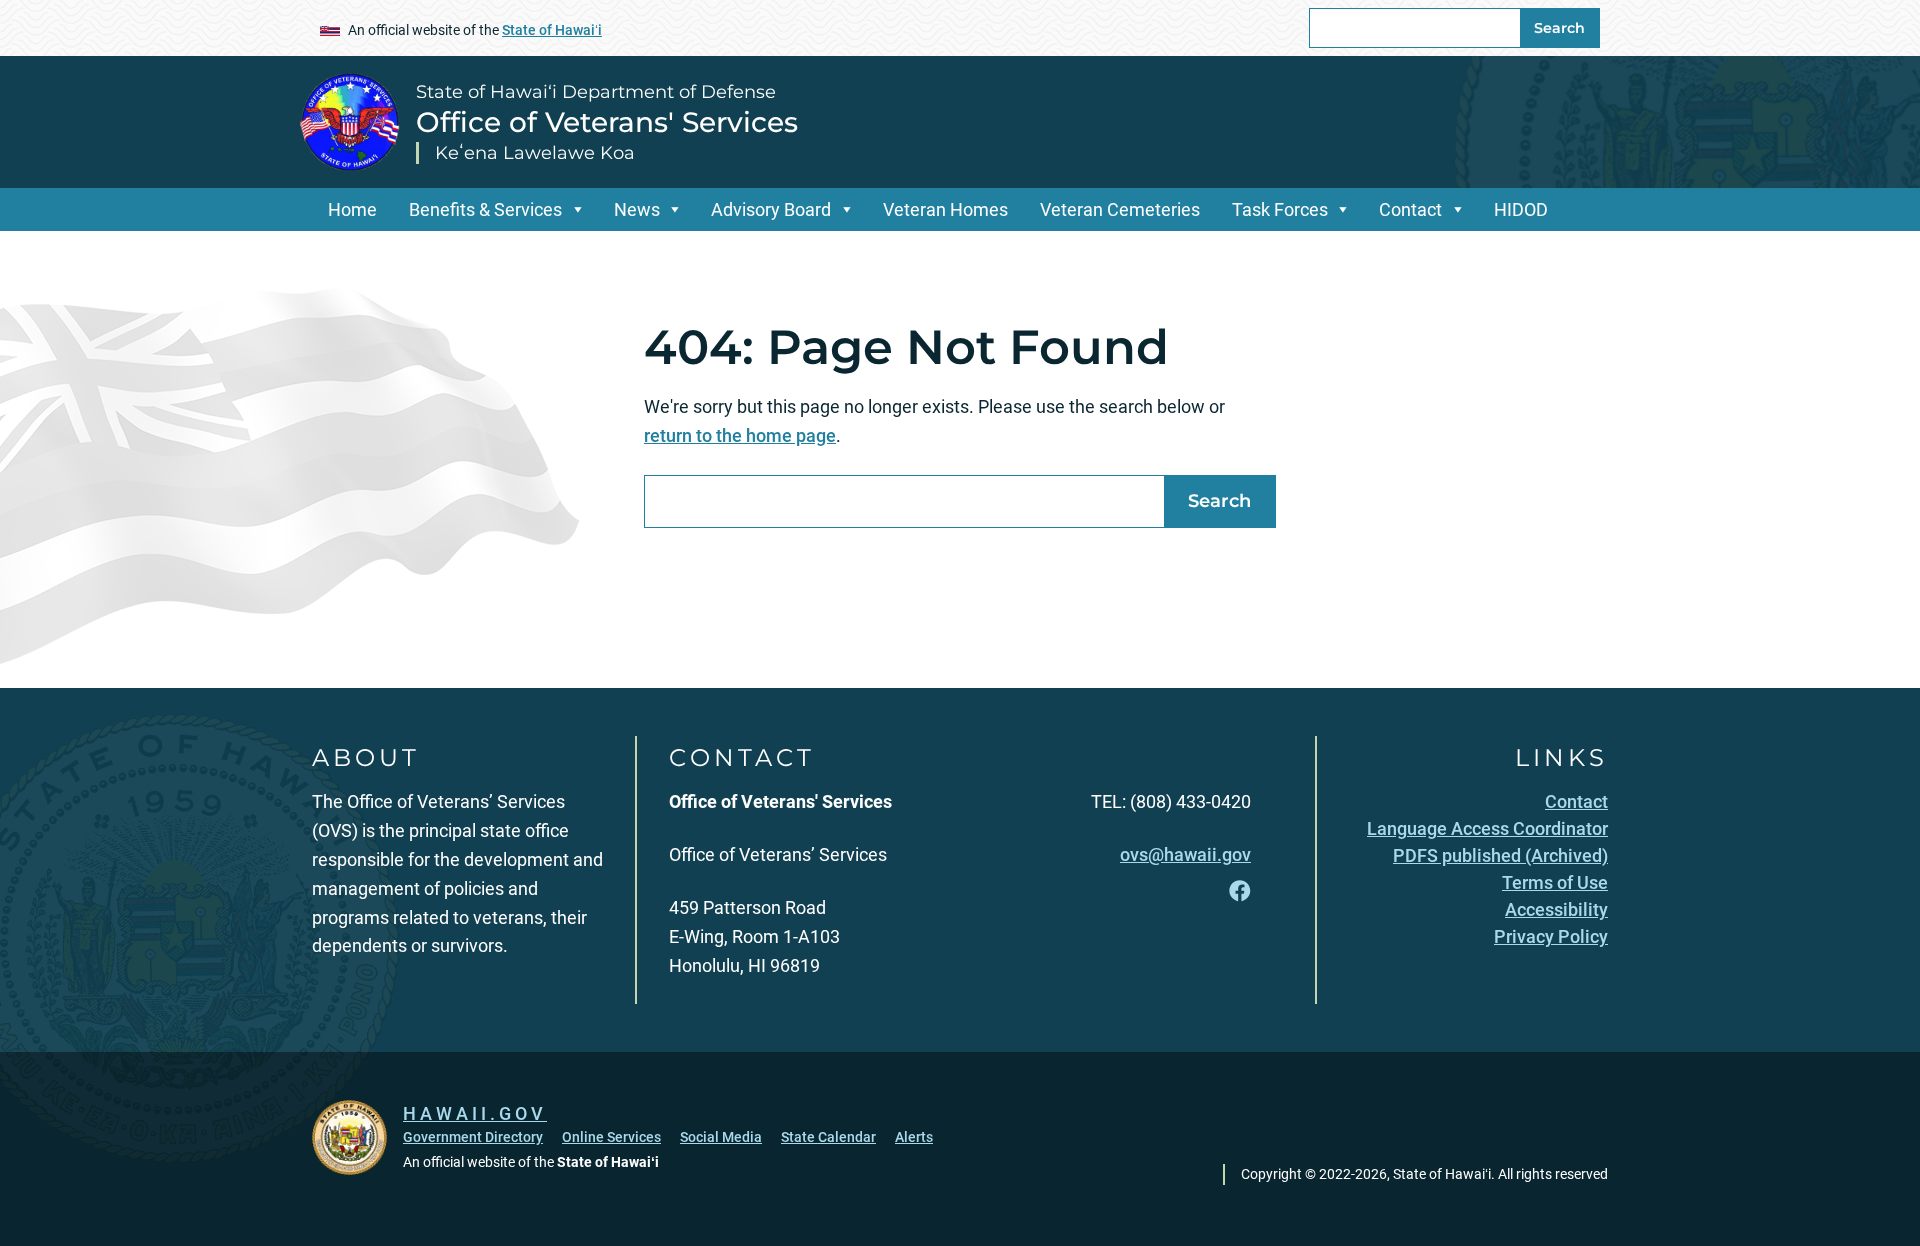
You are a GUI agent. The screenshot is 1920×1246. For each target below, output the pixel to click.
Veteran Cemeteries (1120, 209)
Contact (1410, 209)
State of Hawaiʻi (552, 30)
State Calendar (828, 1137)
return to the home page (740, 435)
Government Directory (473, 1137)
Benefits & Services (485, 209)
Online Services (611, 1137)
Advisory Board (771, 209)
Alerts (914, 1137)
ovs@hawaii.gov (1185, 854)
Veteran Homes (945, 209)
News (637, 209)
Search (1559, 28)
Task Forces (1280, 209)
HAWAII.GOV (475, 1113)
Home (352, 209)
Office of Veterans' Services (607, 122)
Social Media (721, 1137)
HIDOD (1521, 209)
